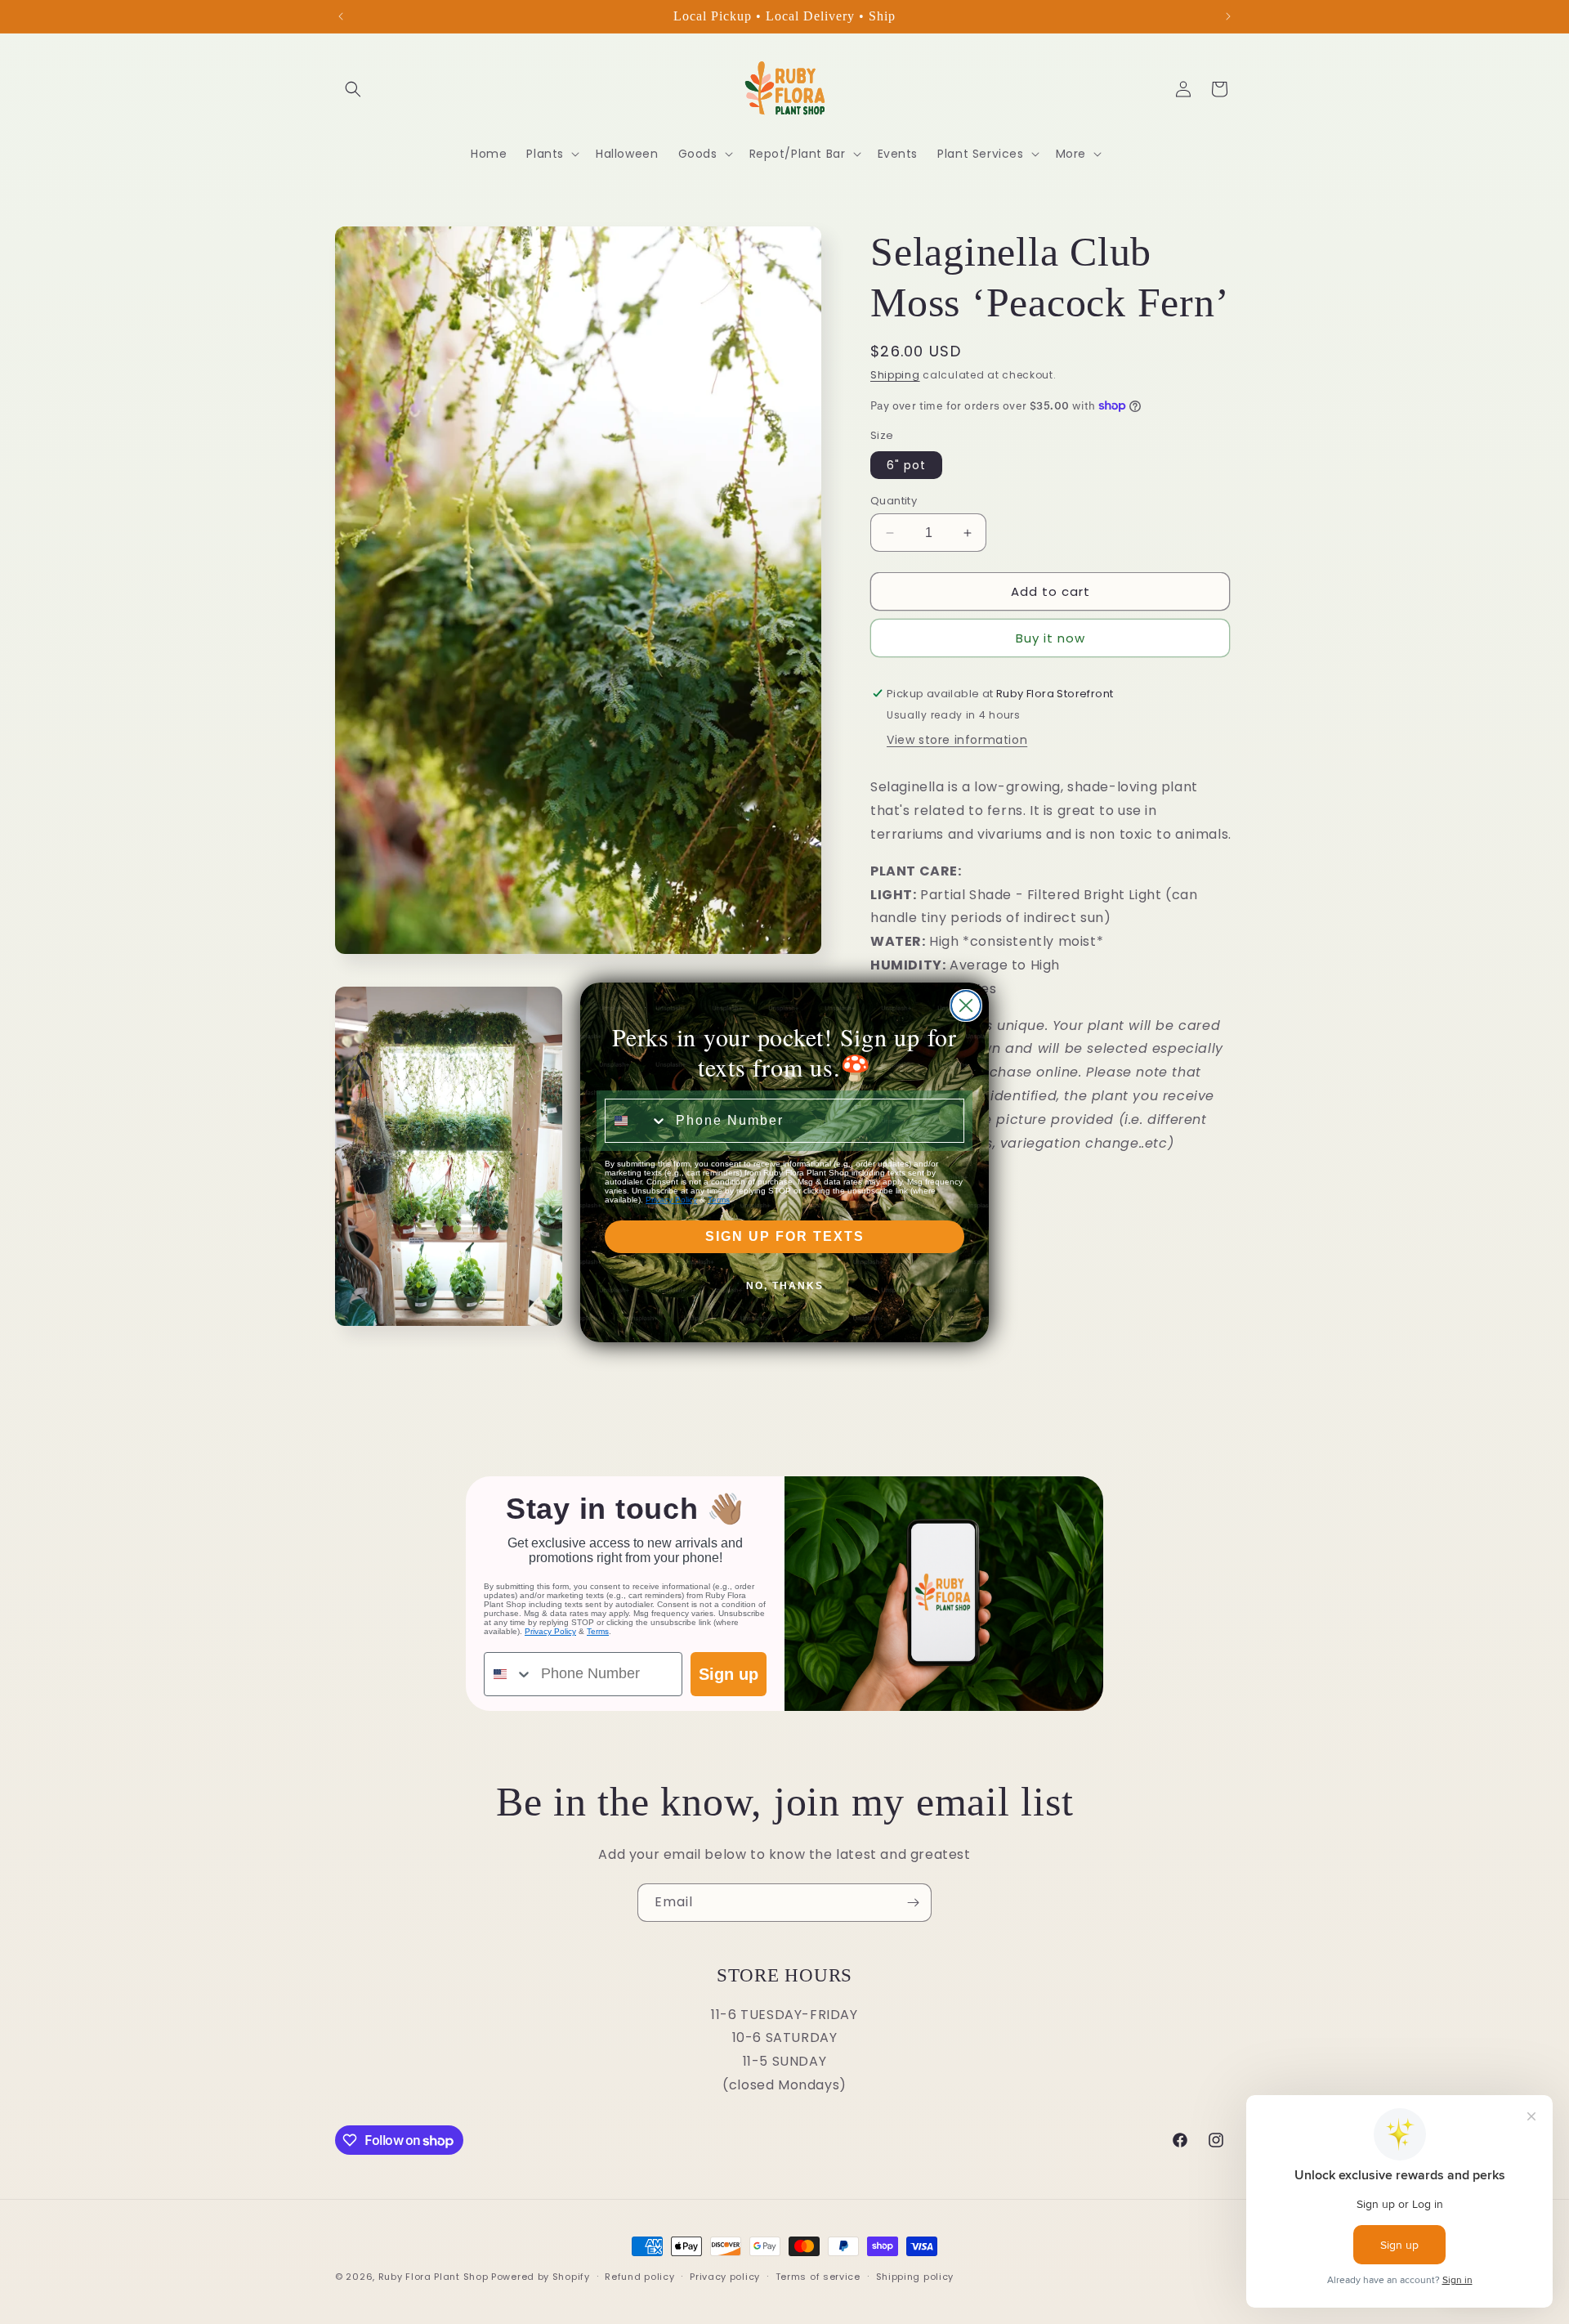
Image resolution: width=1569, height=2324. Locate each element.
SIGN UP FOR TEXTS (785, 1236)
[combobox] (637, 1121)
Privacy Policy (671, 1200)
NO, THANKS (785, 1286)
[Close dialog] (966, 1005)
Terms (719, 1200)
